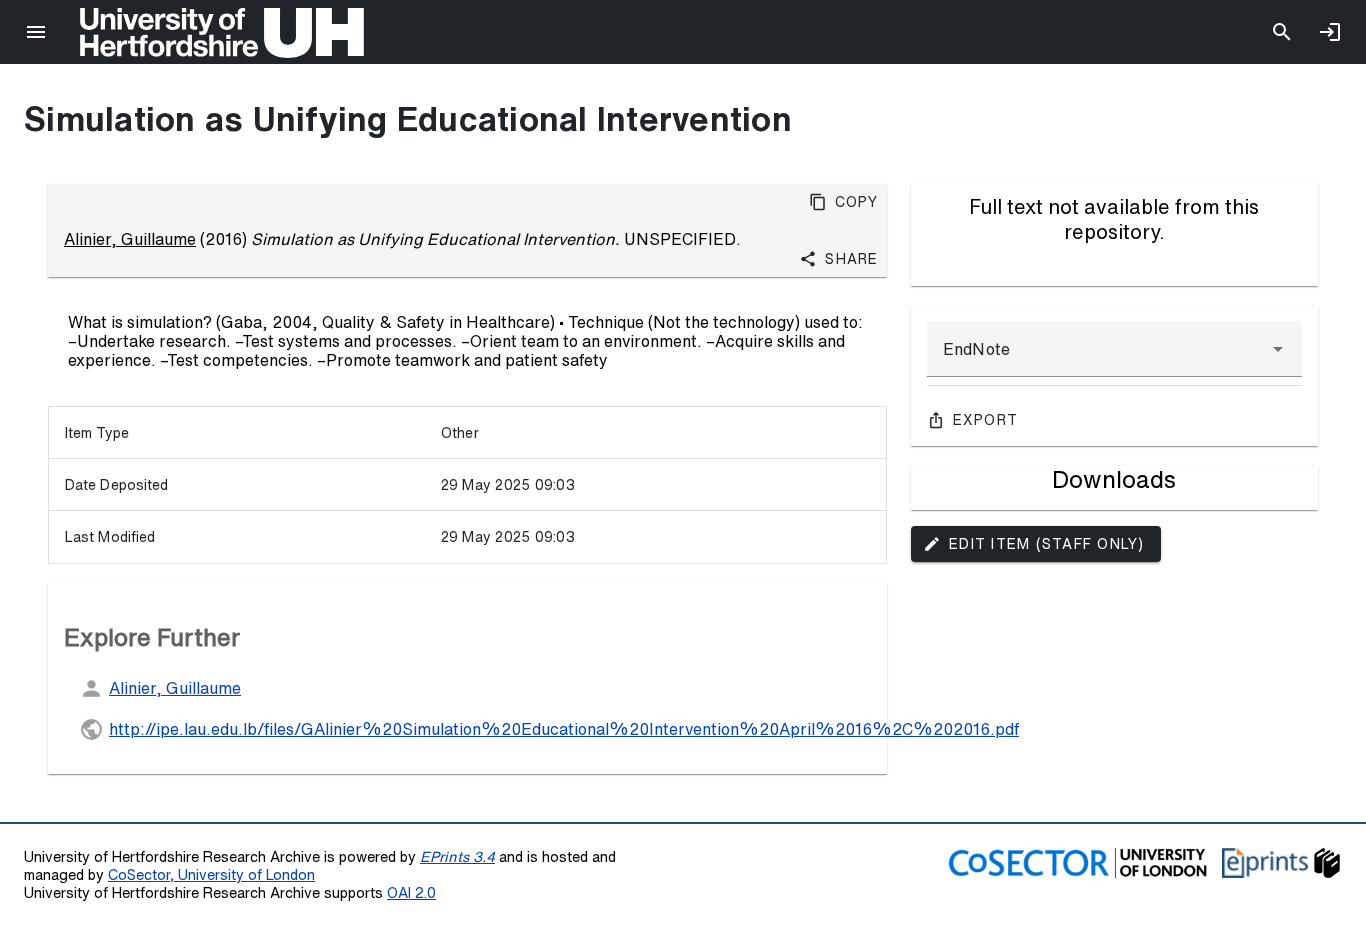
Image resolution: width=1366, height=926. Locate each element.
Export (986, 420)
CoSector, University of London (211, 874)
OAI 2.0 (411, 892)
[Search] (1282, 32)
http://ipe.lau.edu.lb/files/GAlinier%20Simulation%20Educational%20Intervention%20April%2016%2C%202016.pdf (564, 729)
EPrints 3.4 (457, 856)
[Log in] (1330, 32)
